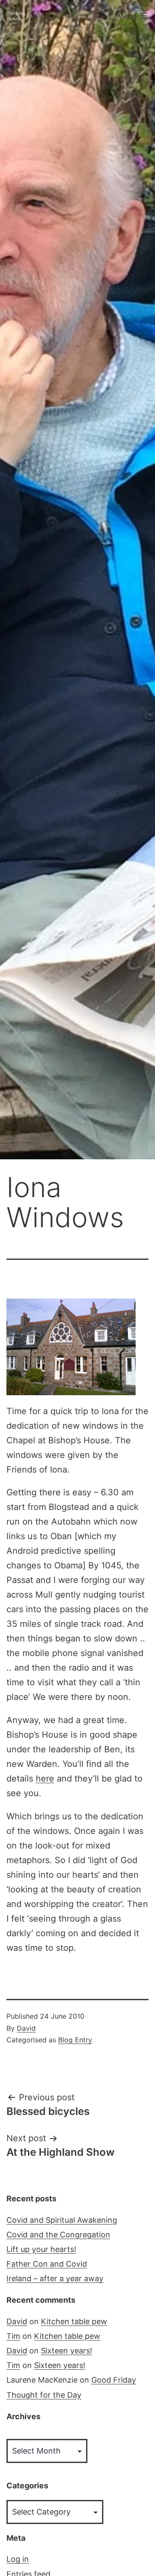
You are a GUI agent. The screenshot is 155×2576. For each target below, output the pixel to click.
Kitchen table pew (74, 2321)
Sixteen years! (67, 2351)
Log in (18, 2559)
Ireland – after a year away (55, 2278)
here (45, 1778)
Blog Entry (75, 2040)
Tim (13, 2336)
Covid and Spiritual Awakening (62, 2220)
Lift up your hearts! (41, 2249)
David (26, 2028)
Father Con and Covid (47, 2264)
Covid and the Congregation (58, 2235)
